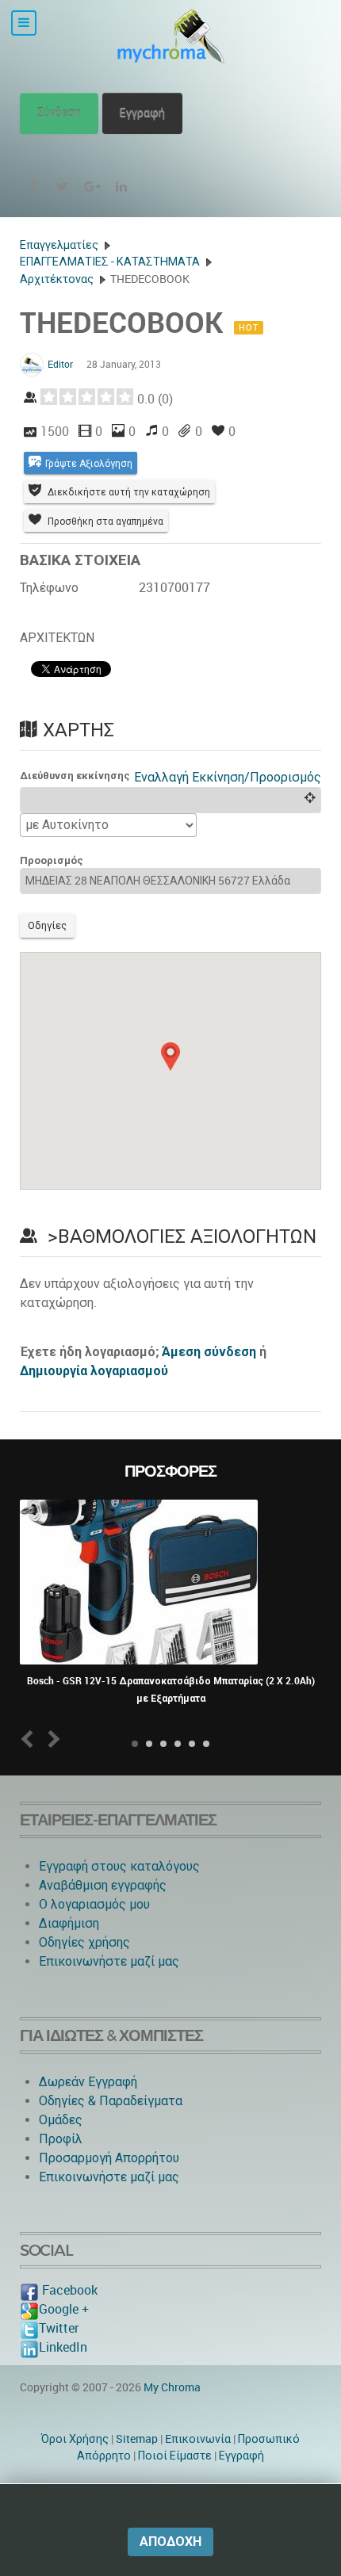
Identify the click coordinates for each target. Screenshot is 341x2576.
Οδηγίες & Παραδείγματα (111, 2101)
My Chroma (172, 2387)
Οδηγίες (47, 925)
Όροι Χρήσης (75, 2439)
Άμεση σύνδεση (209, 1352)
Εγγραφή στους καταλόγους (119, 1866)
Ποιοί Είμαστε (175, 2456)
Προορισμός (52, 860)
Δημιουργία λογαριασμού (94, 1371)
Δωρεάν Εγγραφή (88, 2082)
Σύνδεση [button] (59, 113)
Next (51, 1739)
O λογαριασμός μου (94, 1904)
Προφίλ (61, 2139)
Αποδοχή (170, 2542)
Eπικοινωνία (198, 2439)
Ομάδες (61, 2120)
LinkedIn (63, 2347)
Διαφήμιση (69, 1923)
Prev (31, 1739)
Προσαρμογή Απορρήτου (109, 2158)
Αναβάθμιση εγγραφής (103, 1885)
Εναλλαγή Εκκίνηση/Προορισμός (228, 777)
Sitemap (137, 2439)
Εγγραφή (142, 113)
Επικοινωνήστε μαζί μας (109, 1961)
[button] (170, 1057)
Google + (64, 2309)
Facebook (68, 2290)
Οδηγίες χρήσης (84, 1942)
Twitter (59, 2328)
